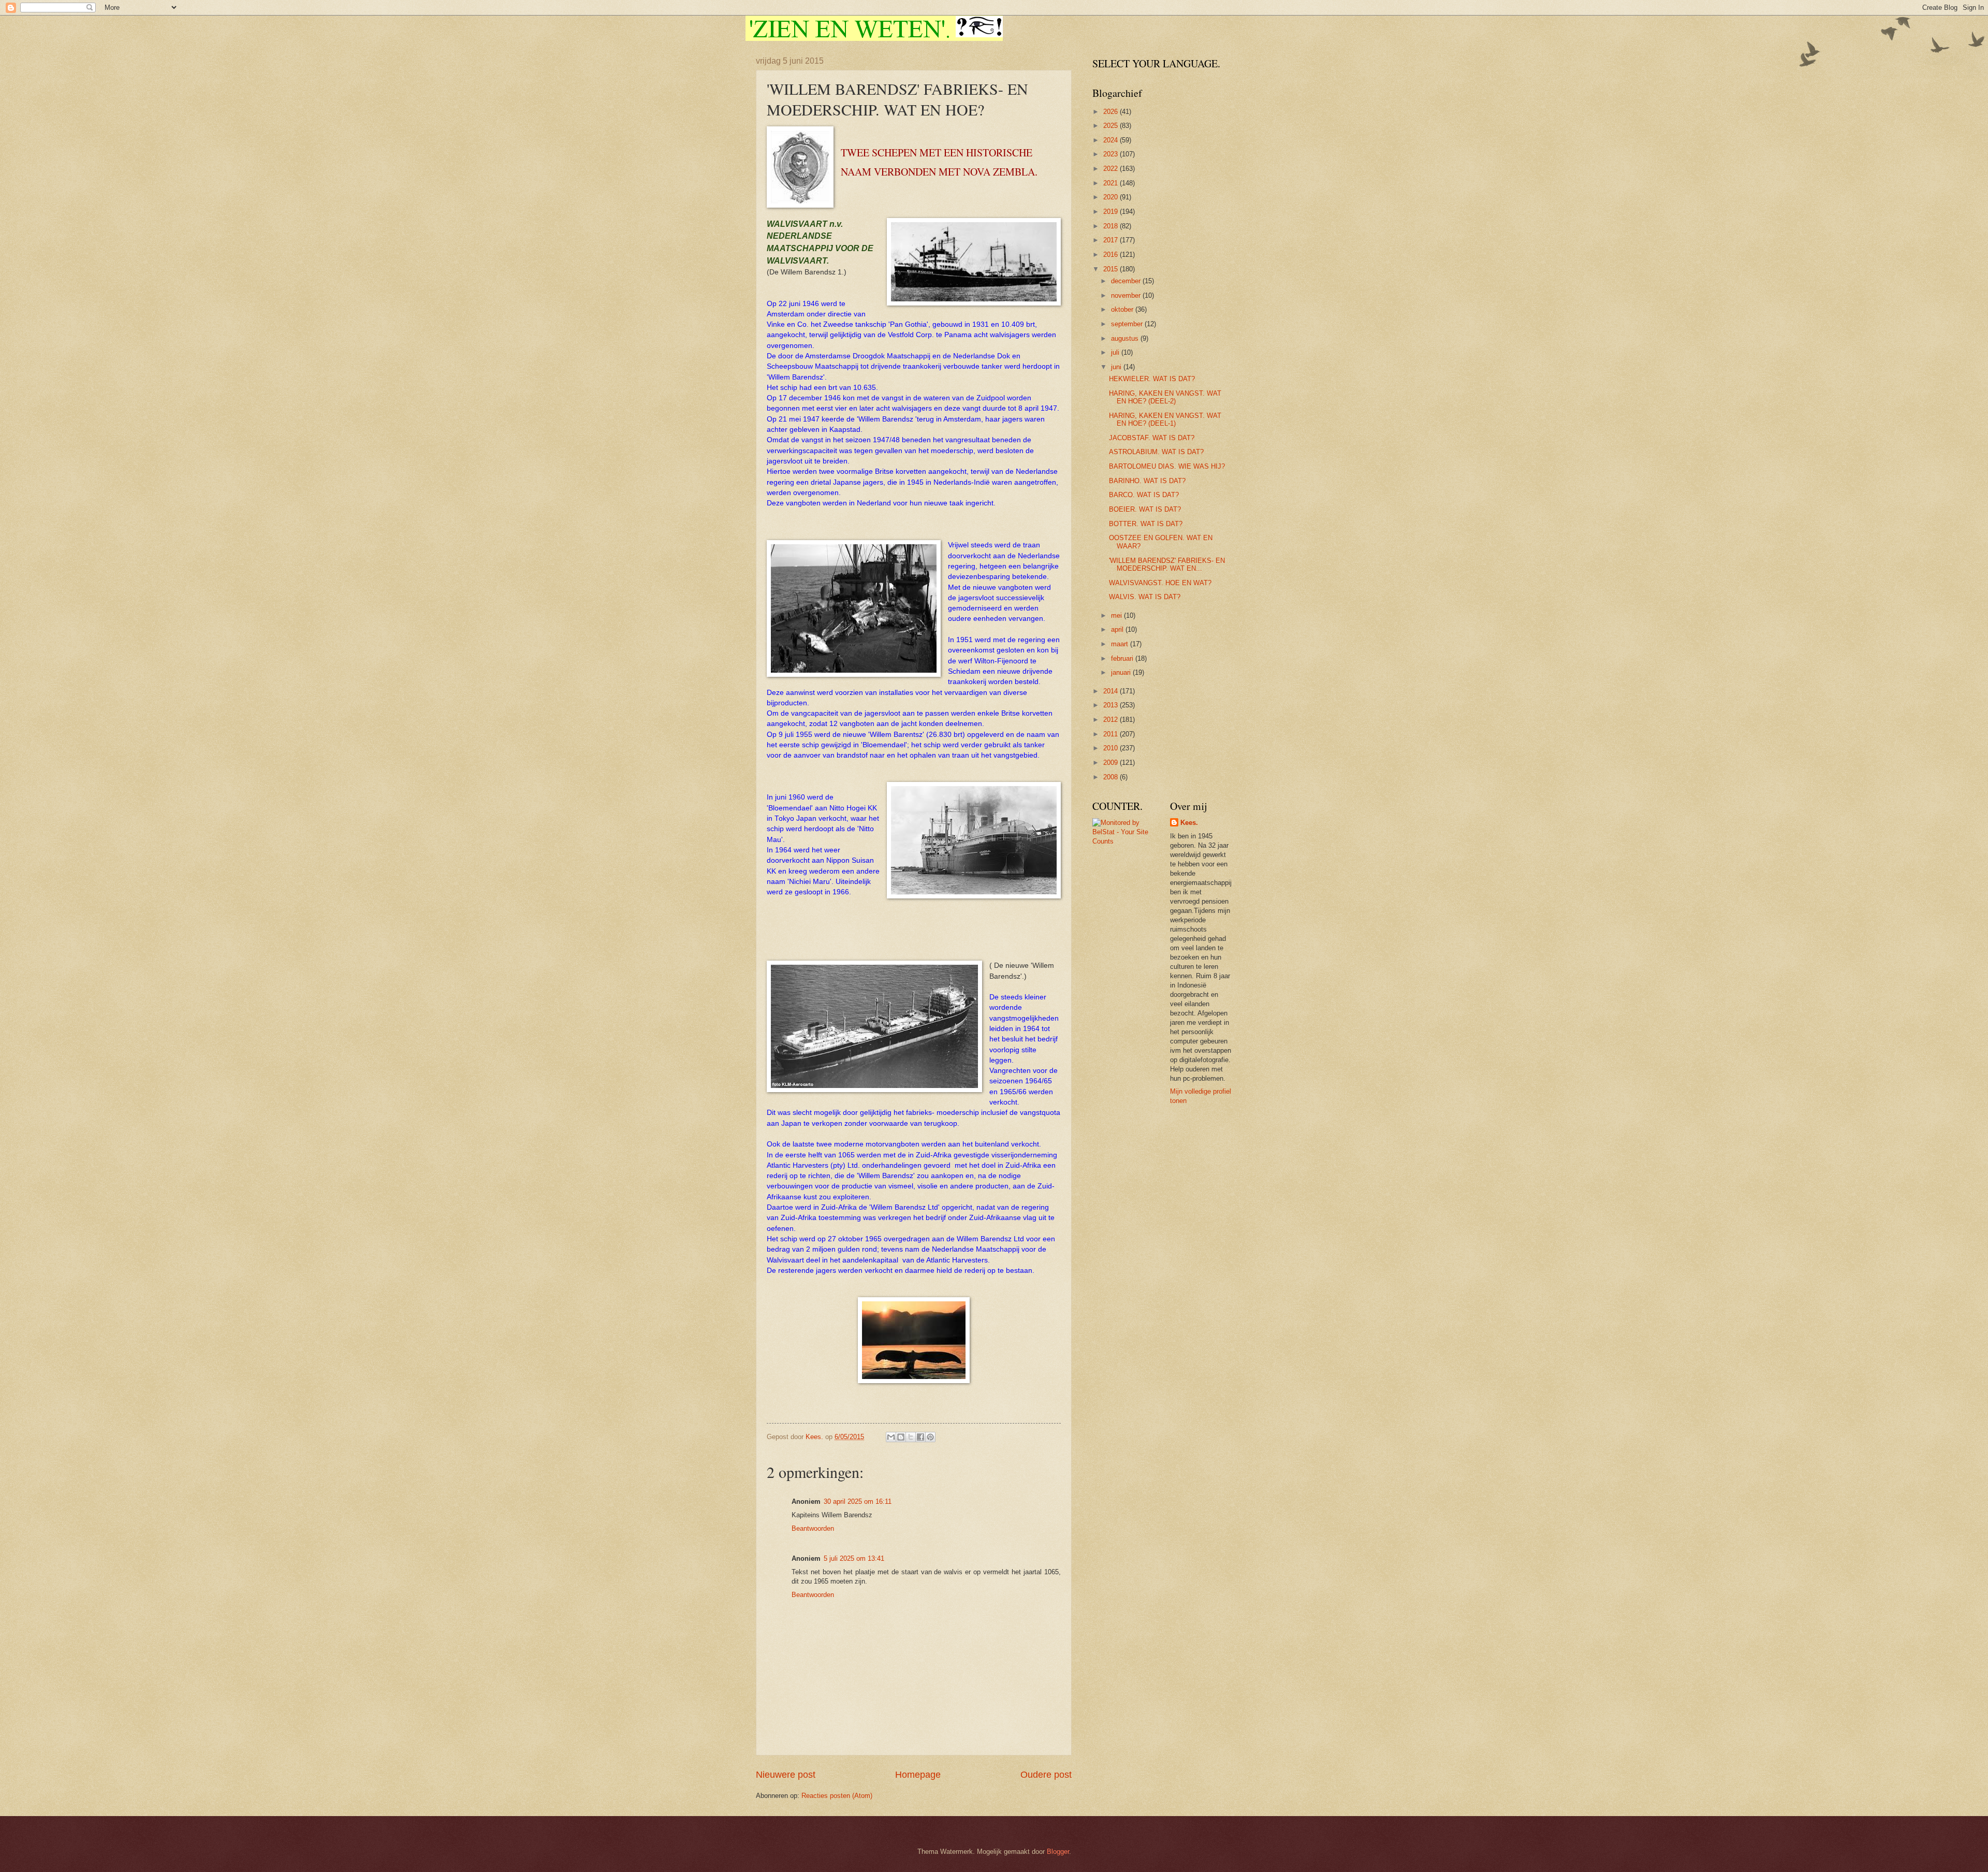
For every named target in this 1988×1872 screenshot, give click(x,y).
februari (1123, 658)
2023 (1112, 154)
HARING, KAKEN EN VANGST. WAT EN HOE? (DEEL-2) (1165, 397)
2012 (1112, 720)
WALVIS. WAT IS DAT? (1145, 597)
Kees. (1189, 823)
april (1118, 629)
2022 (1112, 169)
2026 (1112, 112)
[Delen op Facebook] (920, 1437)
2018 (1112, 226)
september (1128, 324)
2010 (1112, 748)
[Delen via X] (911, 1437)
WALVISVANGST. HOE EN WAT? (1160, 583)
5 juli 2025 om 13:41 (854, 1558)
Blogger (1058, 1852)
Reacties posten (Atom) (837, 1796)
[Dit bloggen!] (901, 1437)
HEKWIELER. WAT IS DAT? (1152, 379)
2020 (1112, 197)
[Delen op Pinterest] (930, 1437)
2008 (1112, 777)
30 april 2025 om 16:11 (858, 1501)
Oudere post (1046, 1775)
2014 (1112, 691)
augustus (1126, 338)
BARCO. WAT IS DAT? (1144, 495)
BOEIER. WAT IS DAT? (1145, 509)
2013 (1112, 705)
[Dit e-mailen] (891, 1437)
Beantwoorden (813, 1528)
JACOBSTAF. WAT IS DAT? (1152, 438)
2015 (1112, 269)
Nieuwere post (786, 1775)
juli (1116, 352)
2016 (1112, 255)
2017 (1112, 240)
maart (1121, 644)
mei (1117, 615)
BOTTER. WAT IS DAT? (1146, 524)
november (1127, 295)
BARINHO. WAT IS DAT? (1147, 481)
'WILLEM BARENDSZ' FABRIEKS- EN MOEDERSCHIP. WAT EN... (1167, 564)
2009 (1112, 763)
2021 (1112, 183)
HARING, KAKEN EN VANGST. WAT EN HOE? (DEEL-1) (1165, 419)
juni (1117, 367)
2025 (1112, 126)
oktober (1123, 309)
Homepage (918, 1775)
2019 (1112, 212)
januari (1122, 672)
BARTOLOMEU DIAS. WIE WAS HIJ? (1167, 466)
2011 (1112, 734)
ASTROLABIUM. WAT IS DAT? (1156, 452)
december (1127, 281)
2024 (1112, 140)
